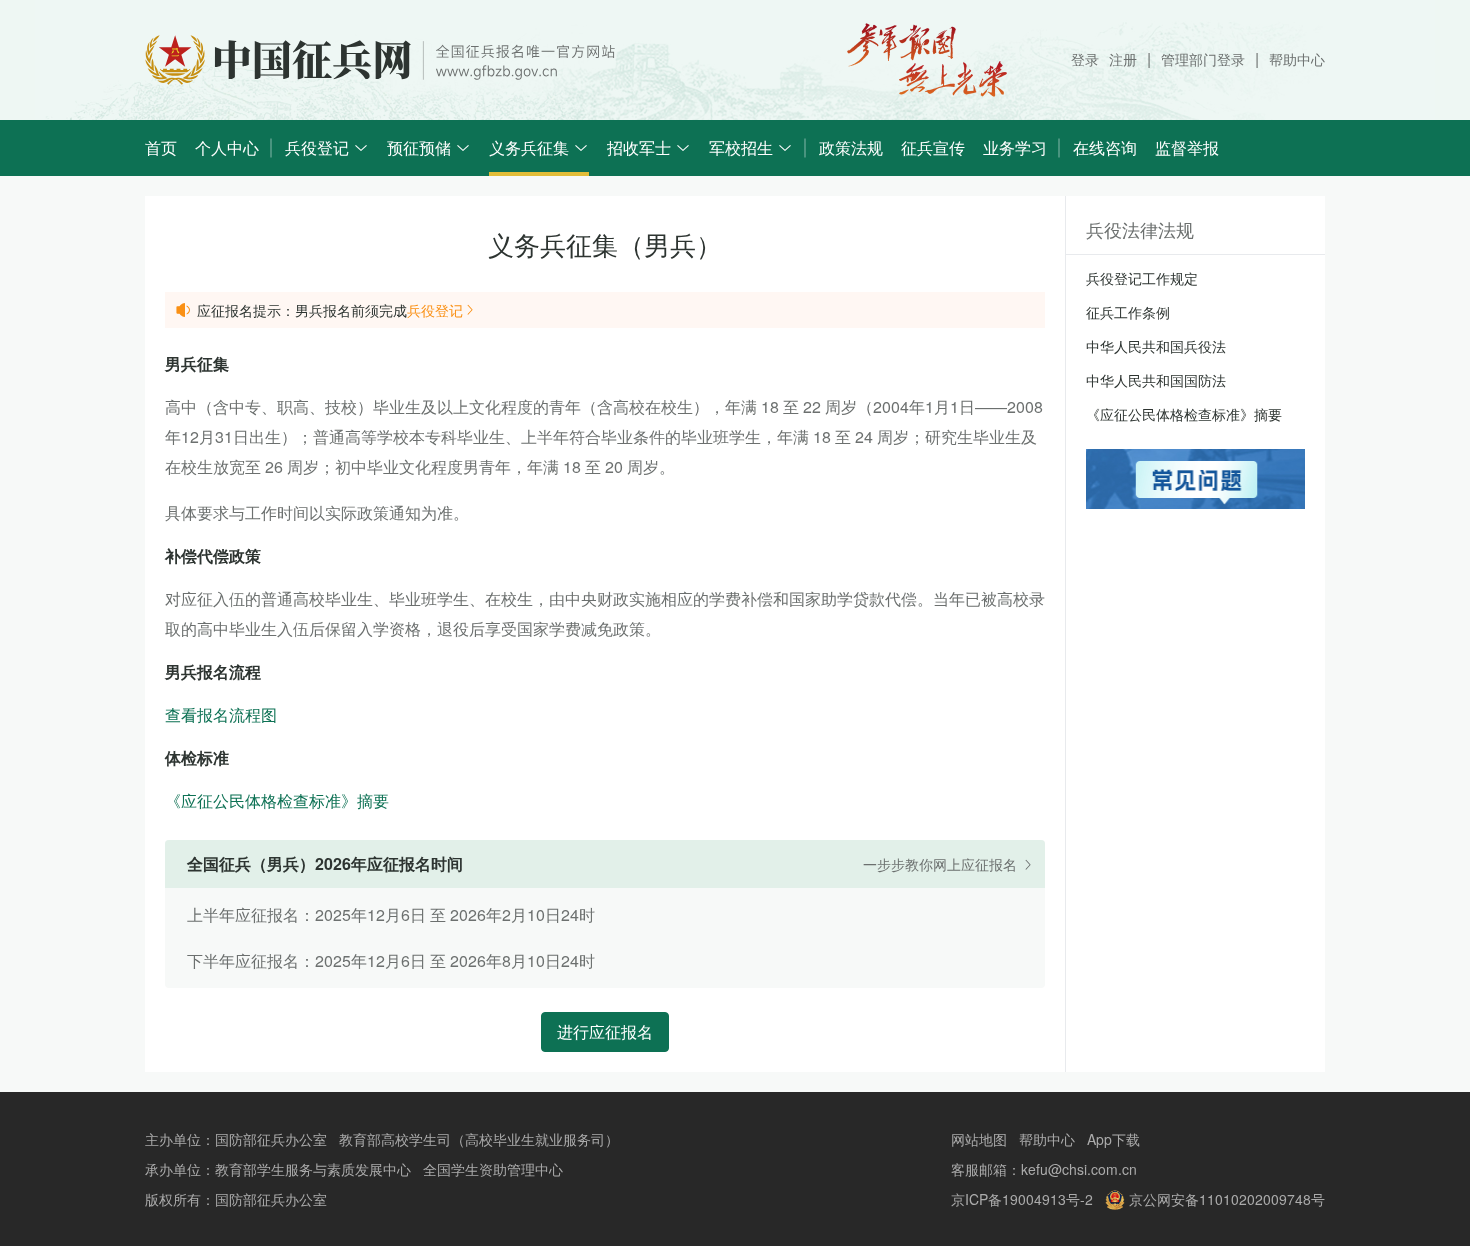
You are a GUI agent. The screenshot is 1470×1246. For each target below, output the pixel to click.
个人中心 (227, 147)
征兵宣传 (933, 147)
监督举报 (1187, 147)
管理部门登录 (1203, 59)
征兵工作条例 (1128, 312)
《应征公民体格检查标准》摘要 (277, 800)
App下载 (1113, 1139)
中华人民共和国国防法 (1156, 380)
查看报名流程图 (221, 714)
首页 (161, 147)
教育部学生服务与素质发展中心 (313, 1169)
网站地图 (979, 1139)
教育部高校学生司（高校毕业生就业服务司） (479, 1139)
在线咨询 (1105, 147)
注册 (1123, 59)
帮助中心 (1297, 59)
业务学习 (1015, 147)
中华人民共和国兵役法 (1156, 346)
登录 (1085, 59)
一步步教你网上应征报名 (942, 864)
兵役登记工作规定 (1142, 278)
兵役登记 (435, 310)
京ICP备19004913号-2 (1022, 1199)
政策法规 (851, 147)
